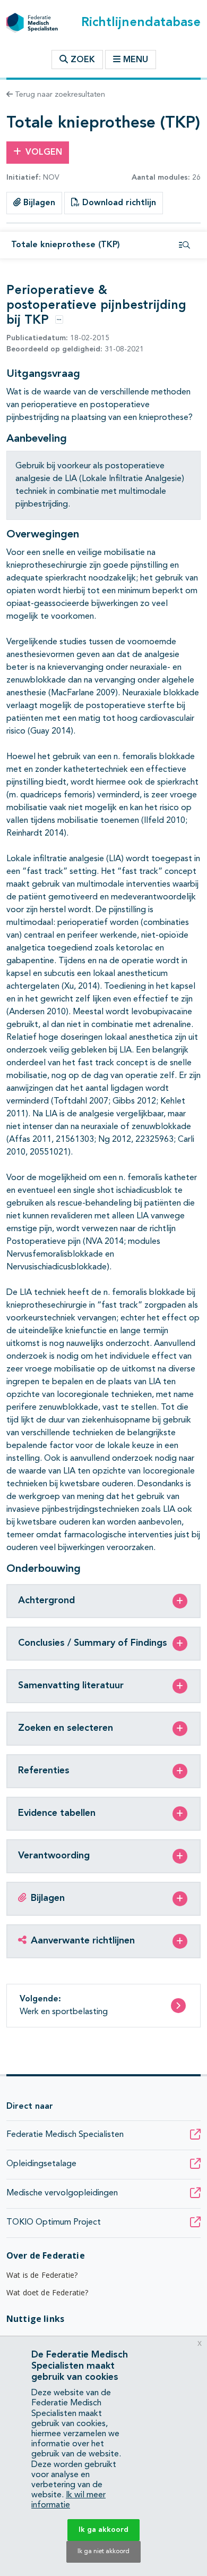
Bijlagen (38, 203)
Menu (136, 60)
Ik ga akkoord (103, 2530)
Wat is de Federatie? (42, 2275)
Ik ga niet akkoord (103, 2552)
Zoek (81, 60)
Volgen (44, 153)
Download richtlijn (118, 203)
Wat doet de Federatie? (48, 2292)
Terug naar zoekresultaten (59, 95)
